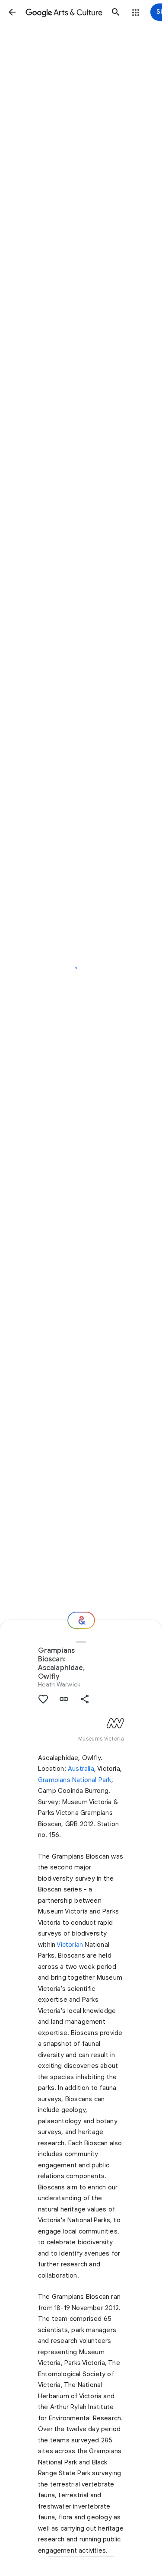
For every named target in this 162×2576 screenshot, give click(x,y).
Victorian (70, 1945)
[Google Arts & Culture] (64, 12)
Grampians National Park (75, 1780)
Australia (81, 1769)
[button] (12, 12)
